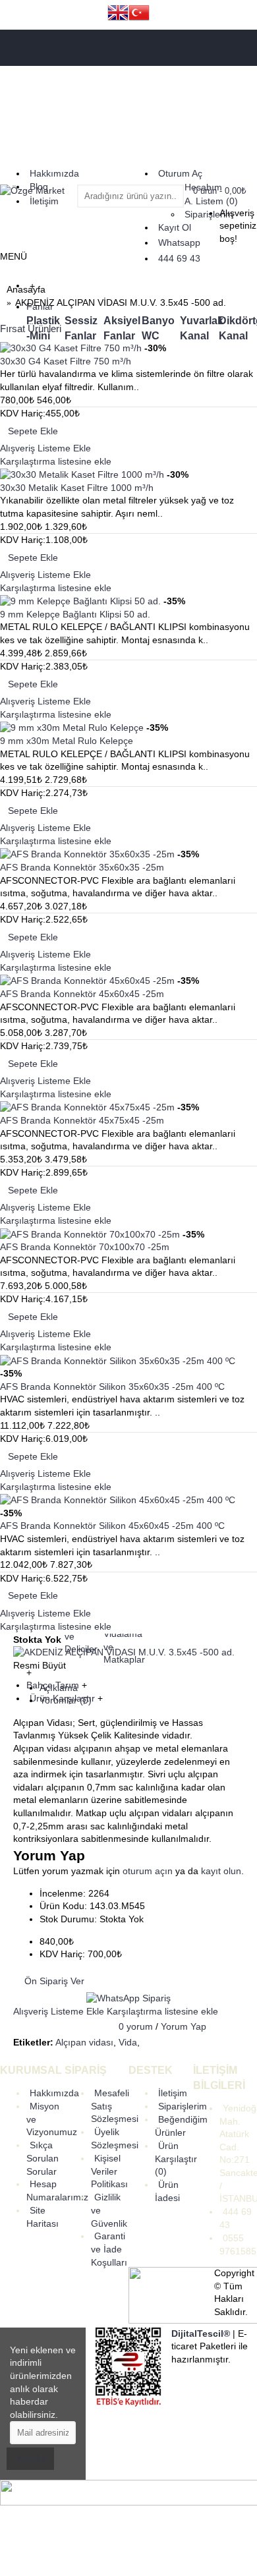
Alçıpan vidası (84, 2042)
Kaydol (32, 2458)
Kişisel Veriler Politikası (109, 2171)
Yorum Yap (184, 2026)
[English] (118, 14)
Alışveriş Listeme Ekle (59, 2011)
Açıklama (59, 1688)
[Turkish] (139, 14)
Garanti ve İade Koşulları (109, 2249)
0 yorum (136, 2026)
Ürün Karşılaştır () (176, 2159)
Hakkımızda (54, 2093)
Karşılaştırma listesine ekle (162, 2011)
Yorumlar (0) (66, 1700)
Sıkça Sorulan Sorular (43, 2158)
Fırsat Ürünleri (31, 329)
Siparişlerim (183, 2106)
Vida (128, 2042)
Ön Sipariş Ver (54, 1981)
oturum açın (148, 1871)
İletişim (173, 2093)
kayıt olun (221, 1871)
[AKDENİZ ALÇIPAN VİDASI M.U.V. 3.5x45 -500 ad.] (124, 1652)
